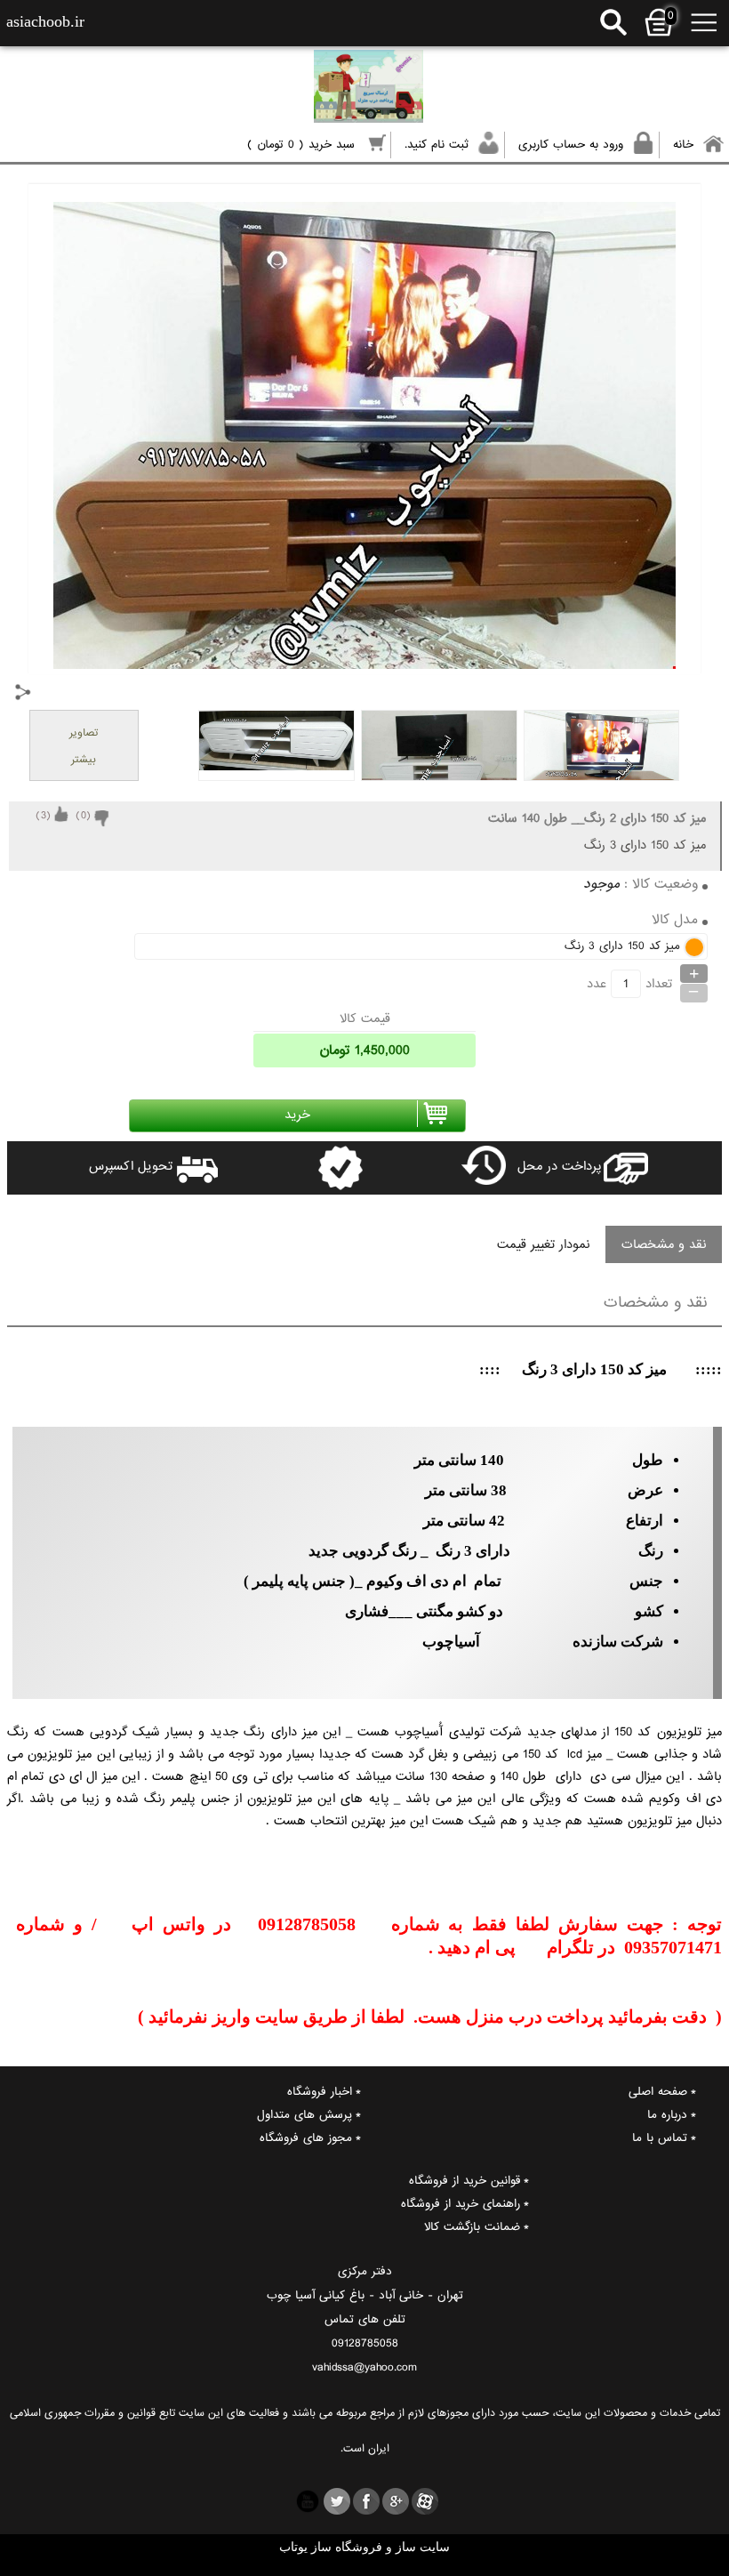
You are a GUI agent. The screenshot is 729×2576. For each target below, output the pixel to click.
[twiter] (337, 2501)
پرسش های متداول (304, 2115)
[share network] (23, 692)
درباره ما (667, 2115)
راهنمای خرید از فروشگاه (461, 2204)
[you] (308, 2501)
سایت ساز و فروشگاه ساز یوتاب (364, 2547)
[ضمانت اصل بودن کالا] (293, 1168)
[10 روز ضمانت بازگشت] (436, 1168)
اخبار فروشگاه (320, 2092)
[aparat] (425, 2501)
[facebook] (366, 2501)
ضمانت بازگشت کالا (472, 2227)
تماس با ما (660, 2138)
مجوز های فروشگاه (306, 2138)
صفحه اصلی (658, 2092)
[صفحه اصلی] (376, 89)
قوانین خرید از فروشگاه (465, 2181)
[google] (396, 2501)
